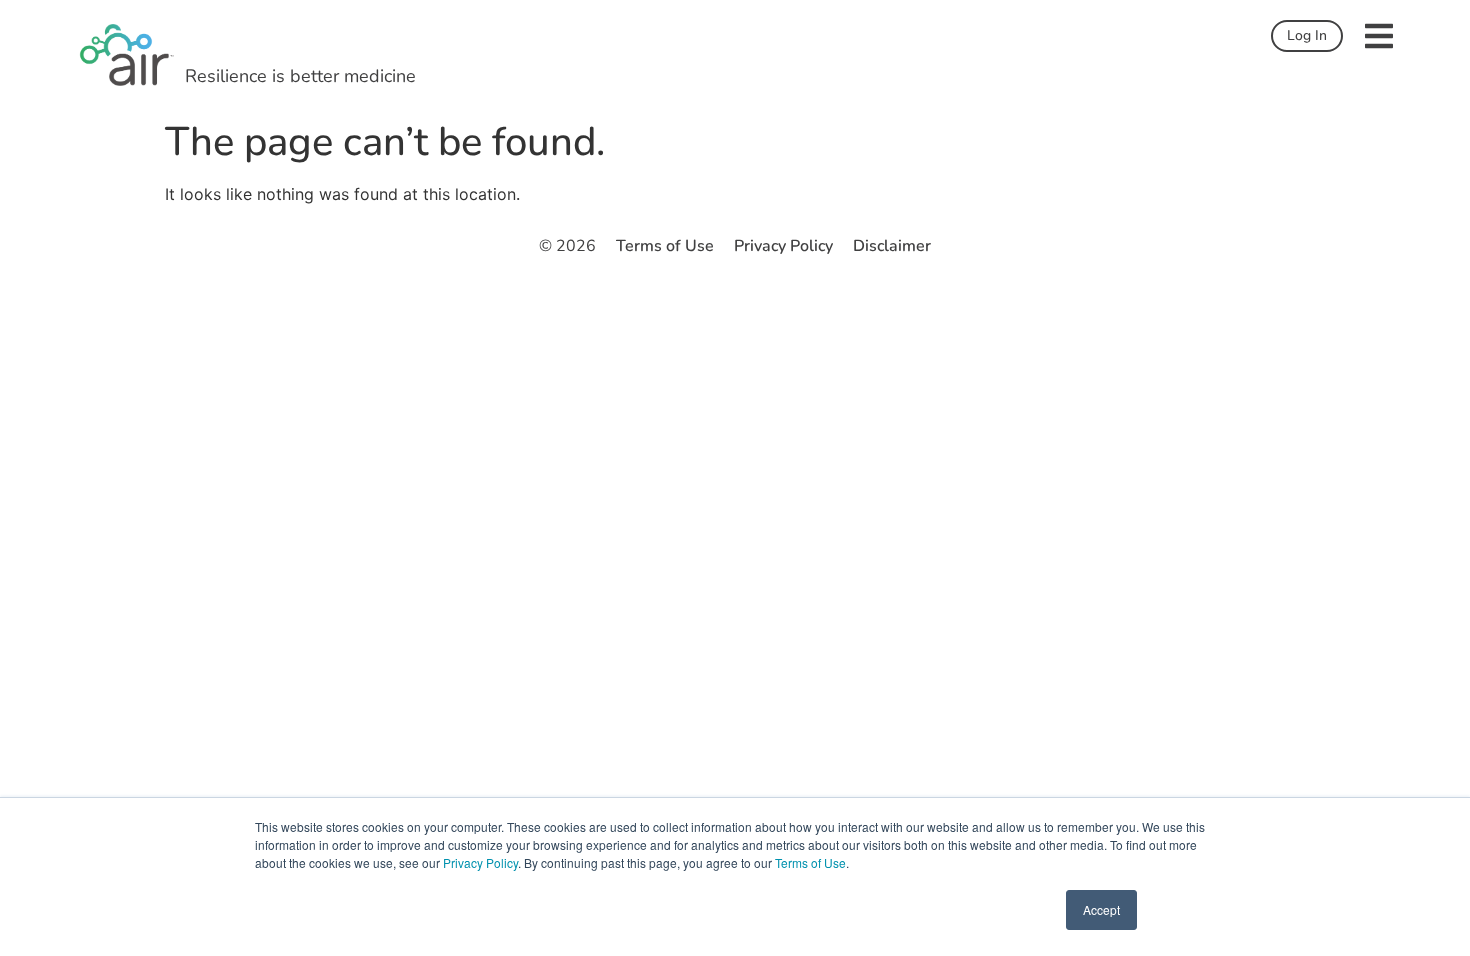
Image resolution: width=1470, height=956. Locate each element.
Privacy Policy (480, 862)
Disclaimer (892, 246)
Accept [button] (1101, 909)
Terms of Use (810, 862)
